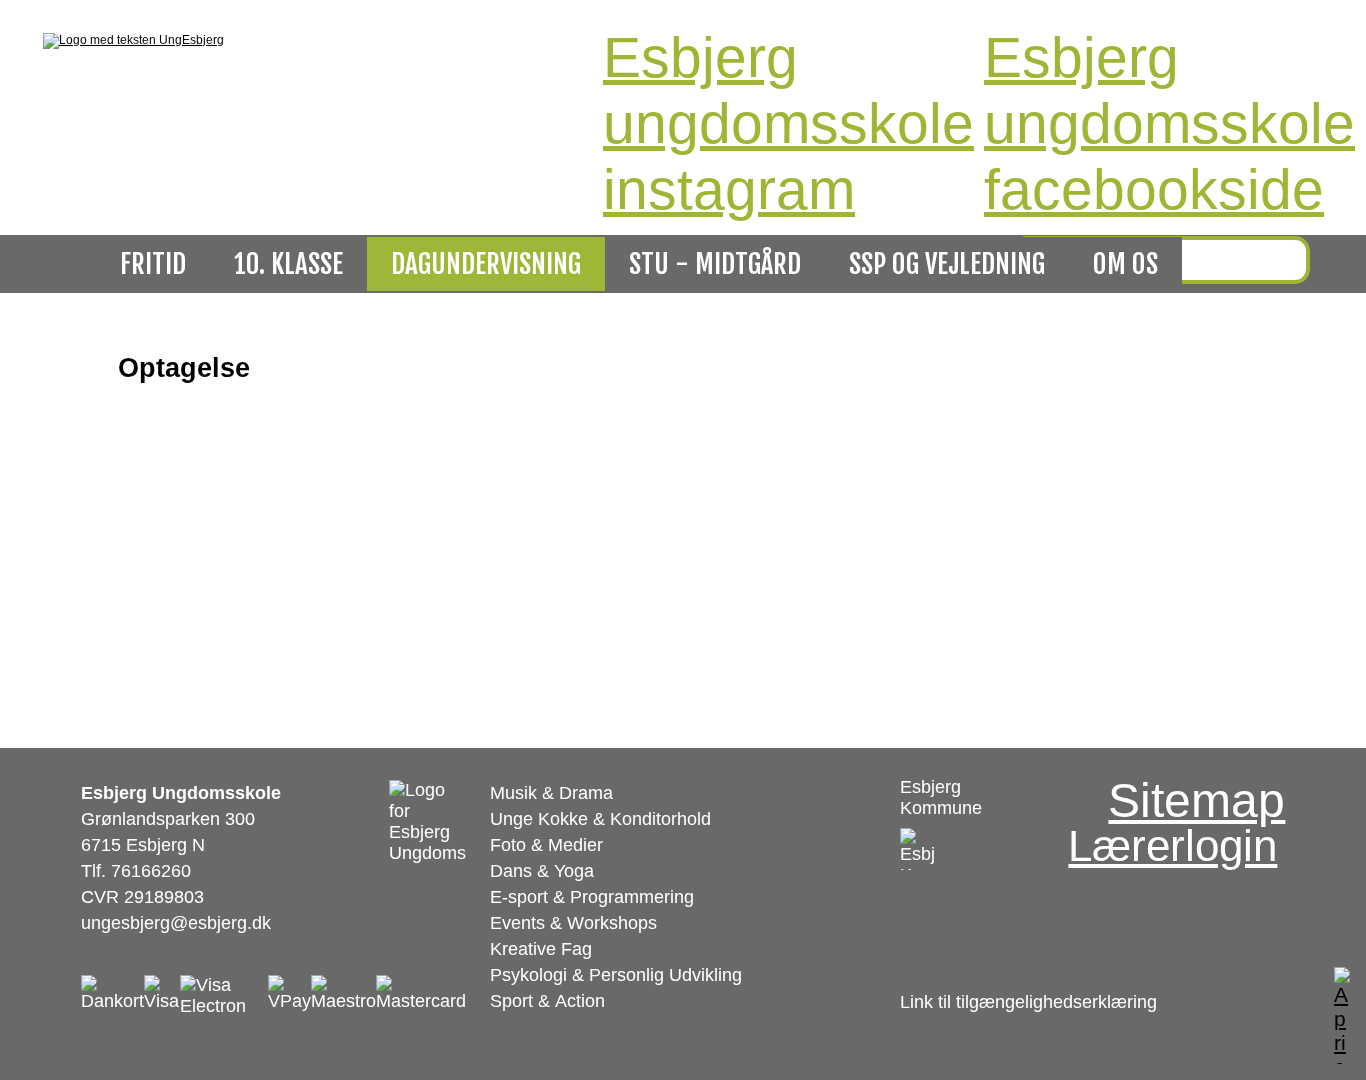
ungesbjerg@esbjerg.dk (176, 923)
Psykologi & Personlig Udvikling (616, 975)
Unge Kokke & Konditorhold (600, 819)
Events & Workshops (573, 923)
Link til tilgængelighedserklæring (1028, 1002)
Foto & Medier (546, 845)
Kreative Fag (541, 949)
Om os (1125, 264)
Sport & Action (547, 1001)
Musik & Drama (551, 793)
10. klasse (288, 264)
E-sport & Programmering (592, 897)
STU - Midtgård (715, 264)
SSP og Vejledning (947, 264)
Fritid (153, 264)
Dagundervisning (486, 264)
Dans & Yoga (542, 871)
